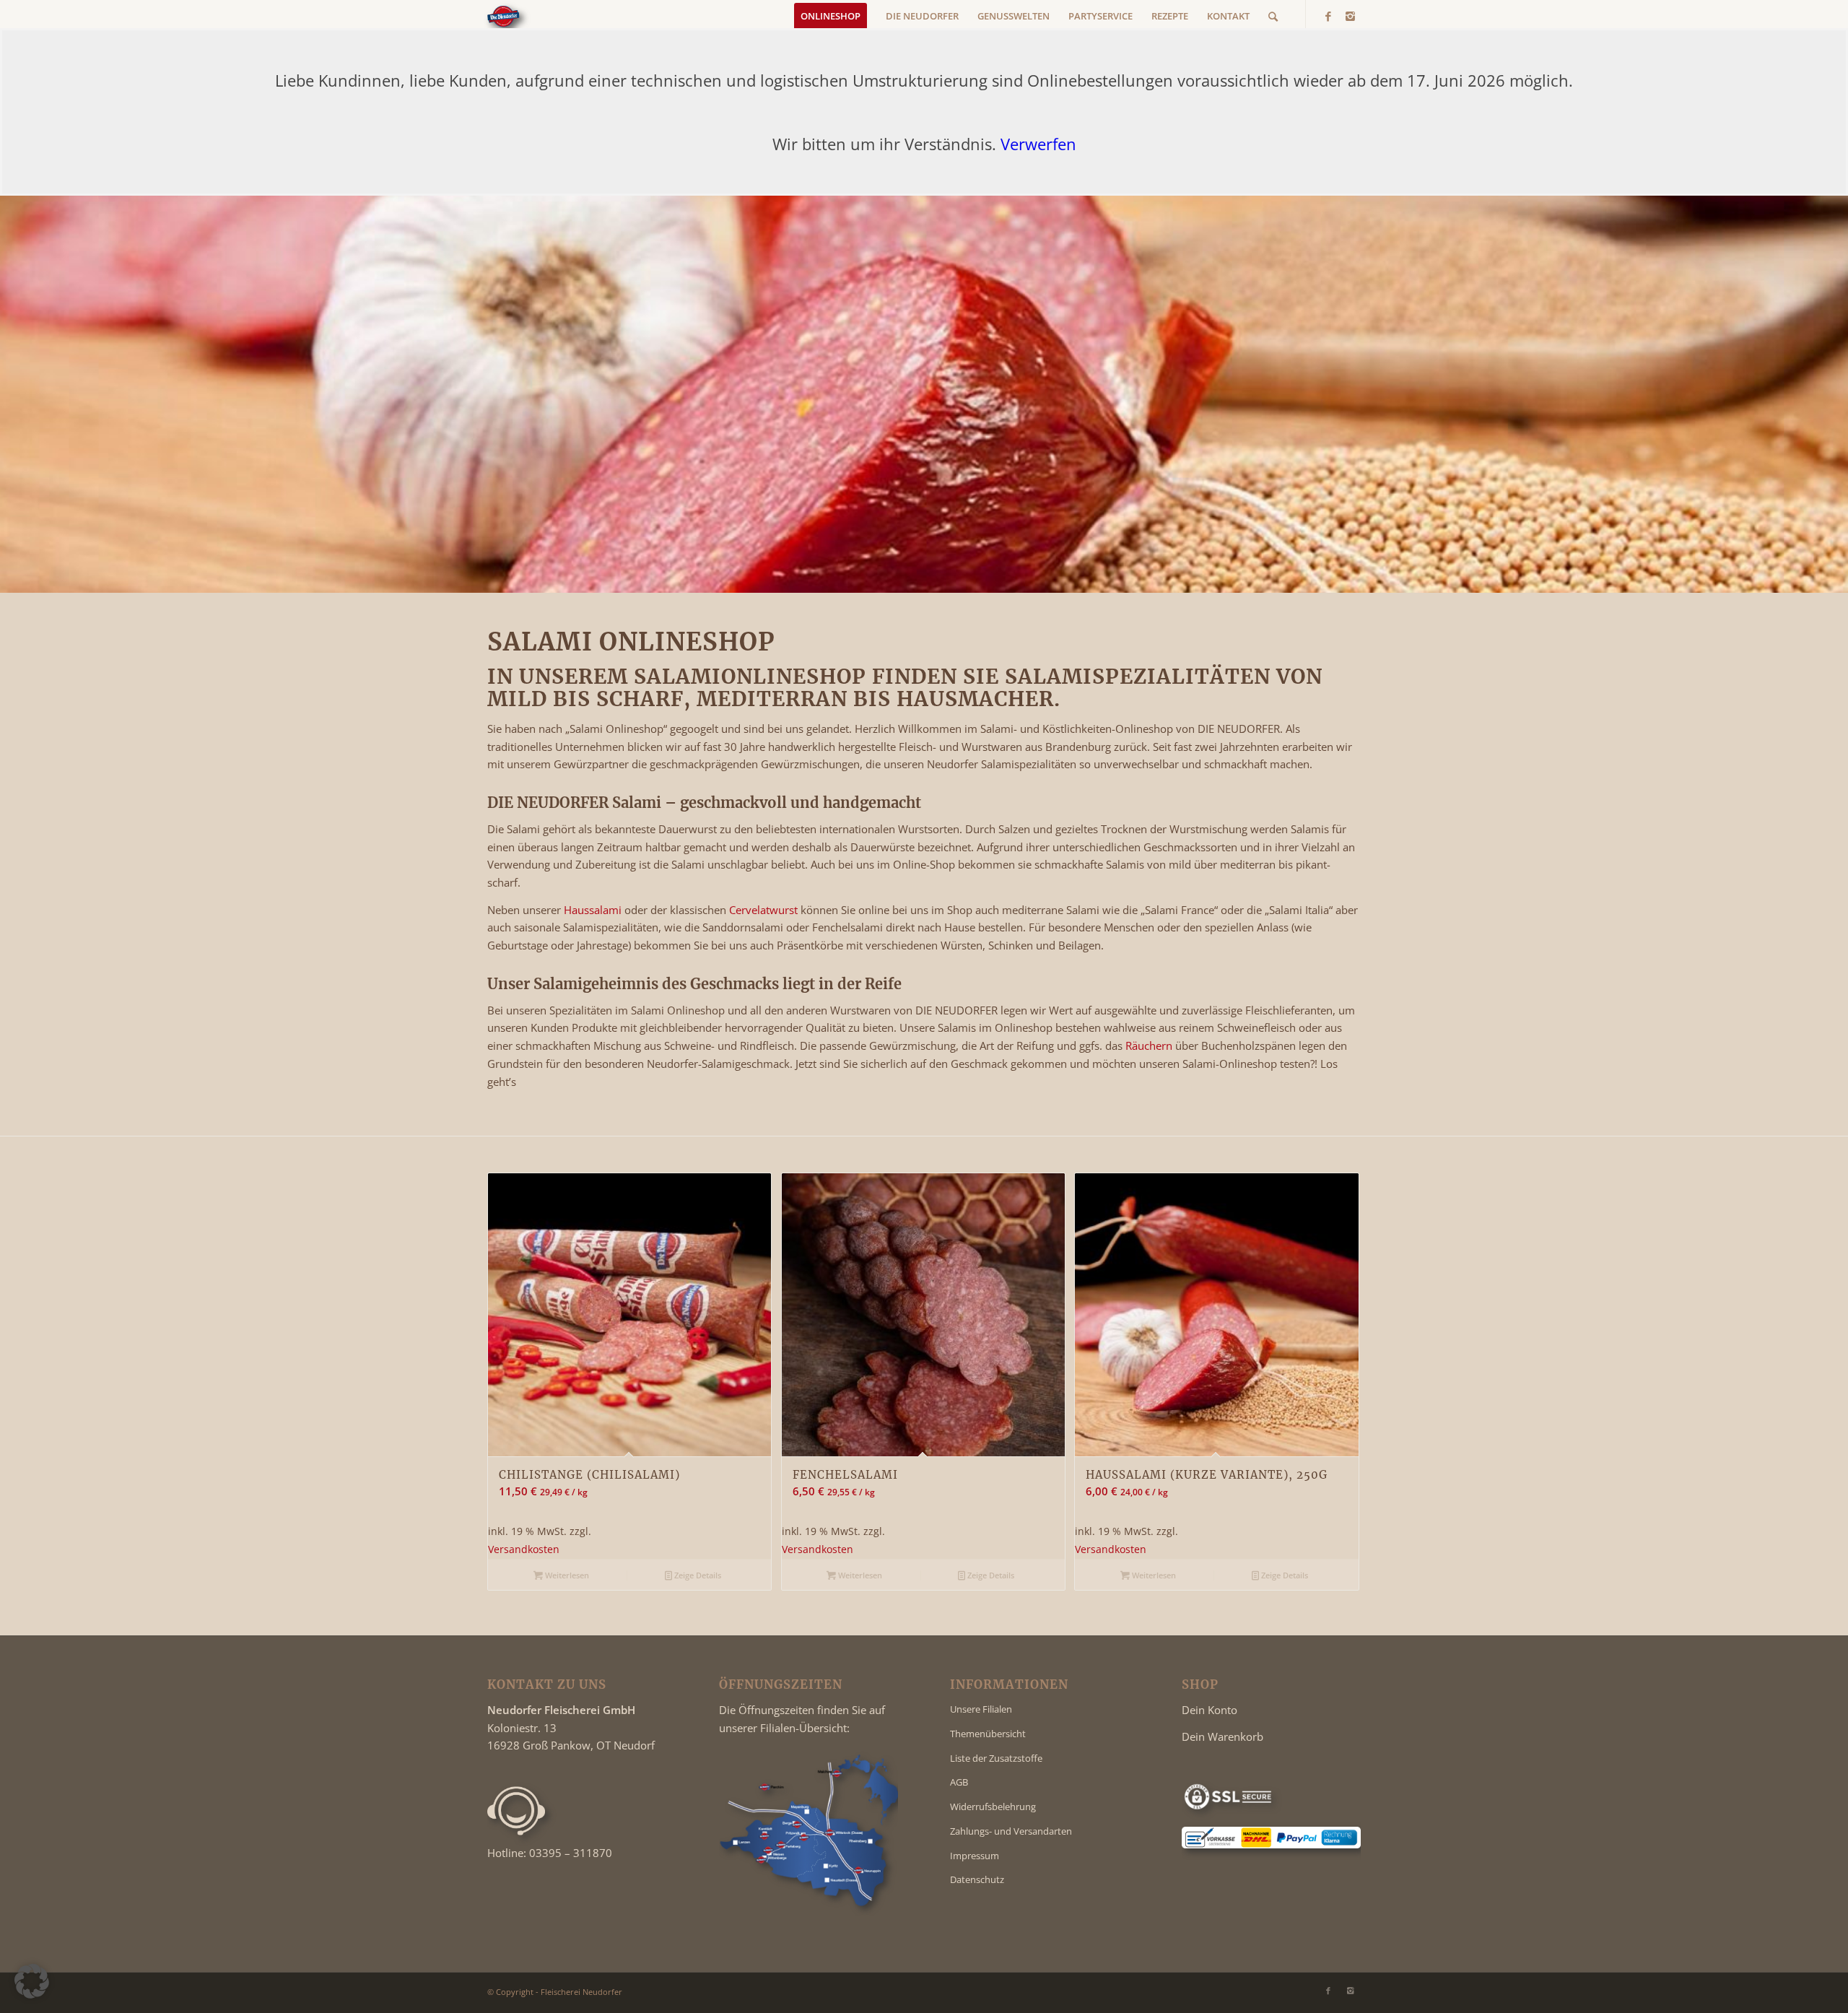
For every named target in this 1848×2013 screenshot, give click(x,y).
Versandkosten (524, 1549)
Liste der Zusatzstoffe (996, 1758)
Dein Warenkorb (1222, 1736)
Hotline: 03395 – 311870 (550, 1853)
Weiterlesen (566, 1575)
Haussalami (593, 910)
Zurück (509, 1335)
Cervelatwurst (763, 910)
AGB (959, 1782)
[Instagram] (1350, 16)
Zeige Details (697, 1575)
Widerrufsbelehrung (993, 1807)
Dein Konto (1210, 1710)
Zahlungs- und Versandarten (1011, 1831)
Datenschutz (977, 1879)
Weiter (1339, 1335)
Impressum (975, 1856)
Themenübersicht (988, 1734)
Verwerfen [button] (1038, 144)
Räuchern (1149, 1045)
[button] (32, 1981)
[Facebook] (1328, 16)
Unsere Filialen (981, 1709)
